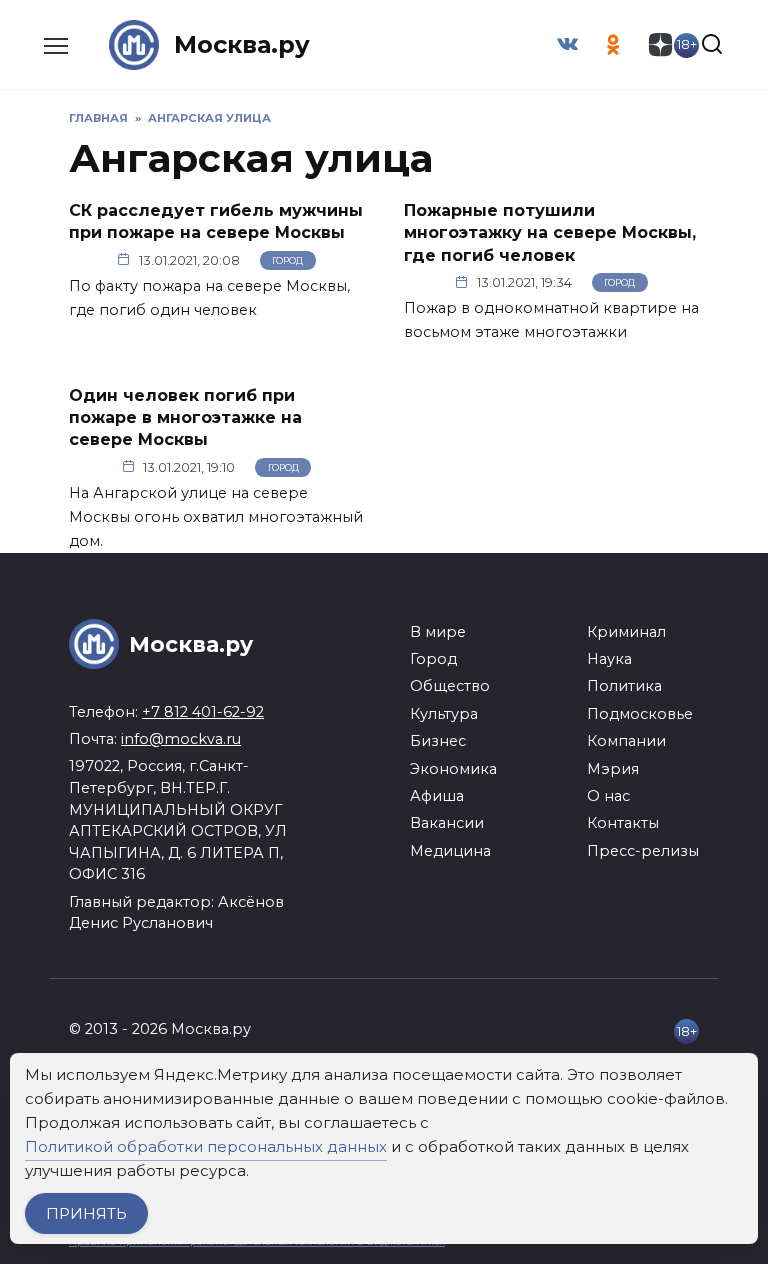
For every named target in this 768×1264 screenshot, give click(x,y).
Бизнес (438, 741)
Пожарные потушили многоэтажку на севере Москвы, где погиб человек (550, 233)
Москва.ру (242, 44)
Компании (626, 741)
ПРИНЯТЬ (86, 1213)
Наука (609, 659)
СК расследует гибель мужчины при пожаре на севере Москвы (216, 221)
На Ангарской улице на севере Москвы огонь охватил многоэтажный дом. (216, 517)
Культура (444, 714)
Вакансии (447, 823)
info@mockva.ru (181, 739)
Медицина (450, 851)
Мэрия (613, 769)
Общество (450, 686)
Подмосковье (640, 714)
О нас (608, 796)
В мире (438, 632)
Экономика (453, 769)
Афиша (437, 796)
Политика (624, 686)
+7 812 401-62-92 (203, 712)
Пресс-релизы (643, 851)
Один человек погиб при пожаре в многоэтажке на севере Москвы (185, 417)
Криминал (626, 632)
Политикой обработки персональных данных (206, 1146)
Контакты (623, 823)
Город (287, 260)
